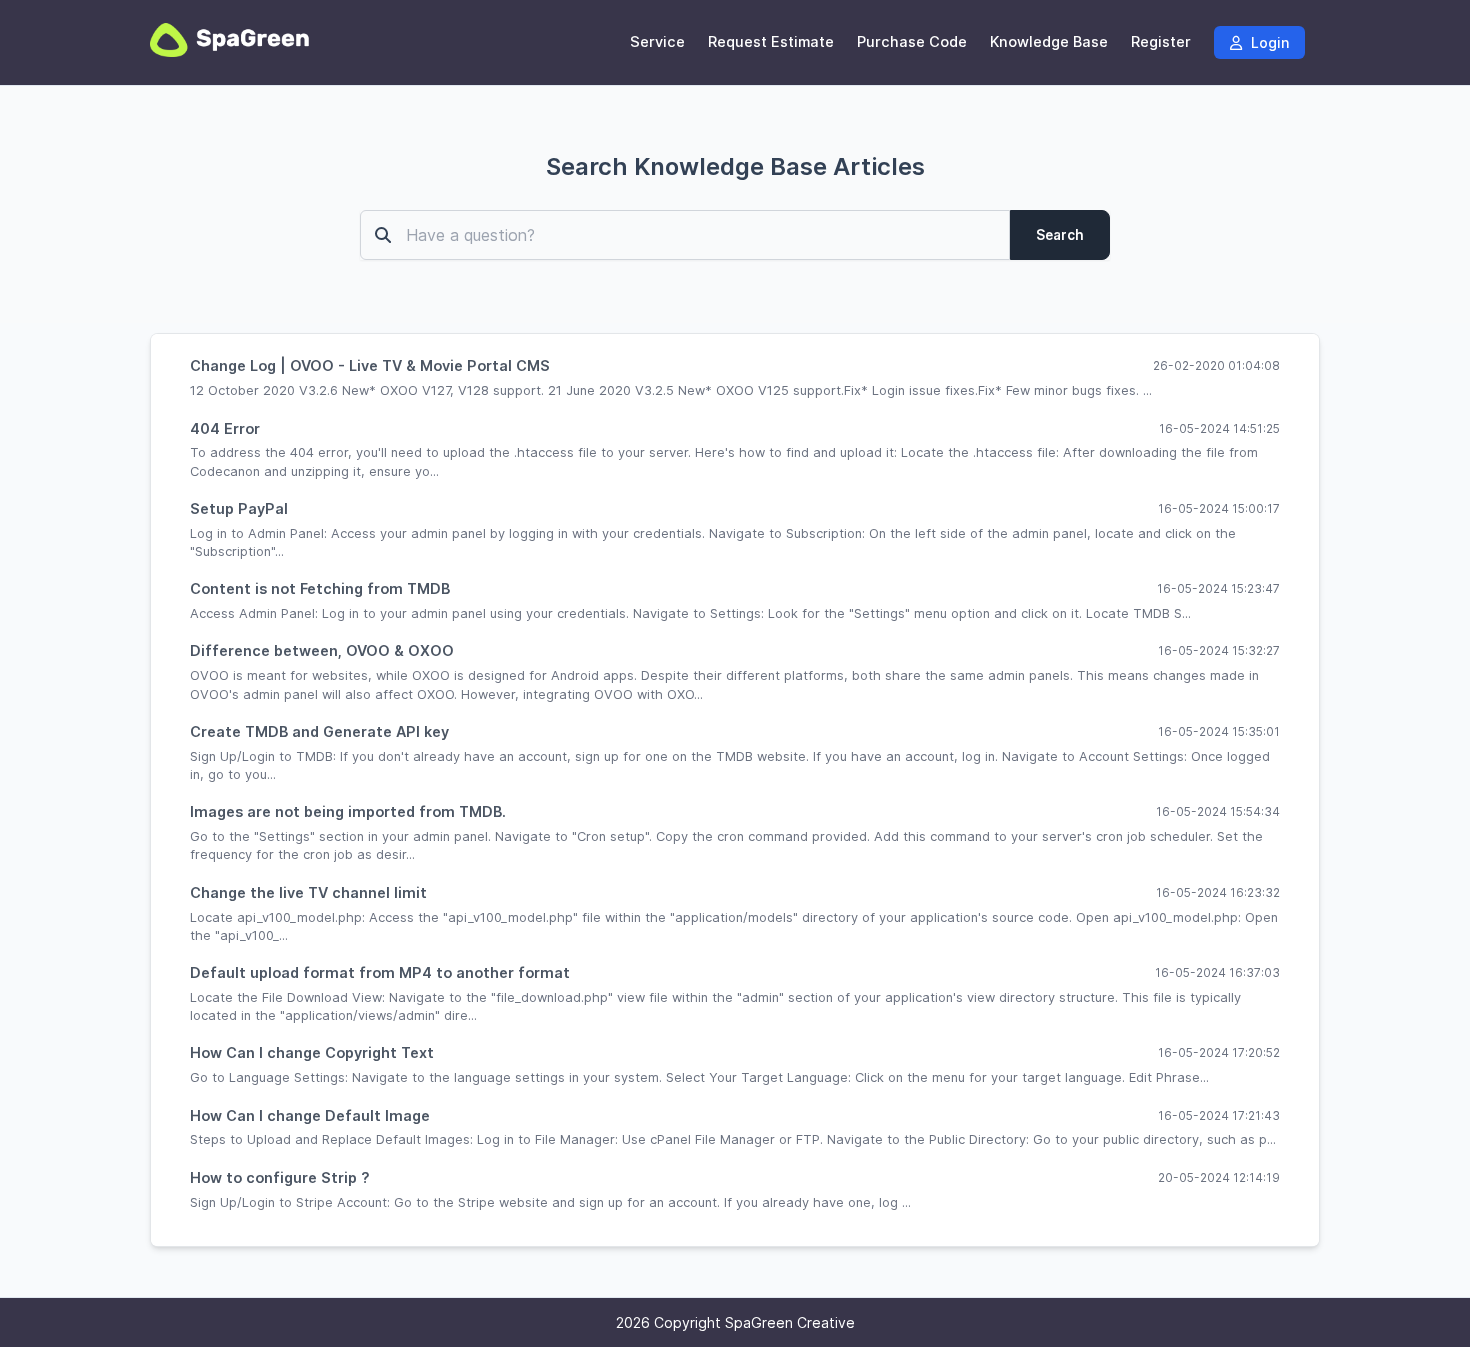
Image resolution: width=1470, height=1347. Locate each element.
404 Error (225, 428)
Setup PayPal (239, 508)
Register (1161, 42)
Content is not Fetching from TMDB (320, 588)
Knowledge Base (1049, 42)
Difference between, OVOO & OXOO (322, 650)
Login (1268, 42)
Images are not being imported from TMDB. (348, 811)
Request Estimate (771, 42)
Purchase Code (912, 42)
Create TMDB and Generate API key (319, 731)
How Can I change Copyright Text (312, 1052)
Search (1060, 235)
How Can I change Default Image (310, 1115)
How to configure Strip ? (280, 1177)
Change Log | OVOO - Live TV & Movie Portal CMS (370, 365)
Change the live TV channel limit (308, 892)
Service (657, 42)
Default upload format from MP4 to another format (380, 972)
